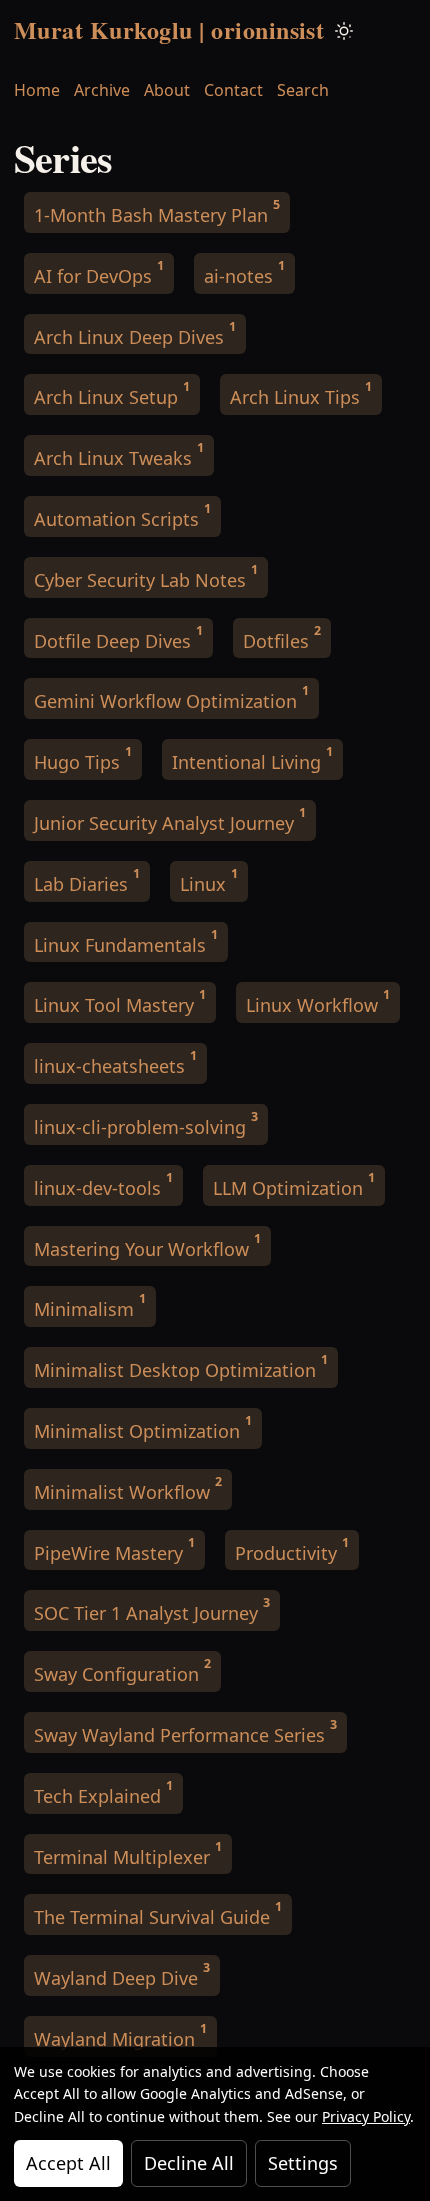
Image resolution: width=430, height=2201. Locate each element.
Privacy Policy (366, 2116)
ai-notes (244, 272)
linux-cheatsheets (115, 1062)
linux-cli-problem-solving (146, 1123)
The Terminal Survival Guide (158, 1913)
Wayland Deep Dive (122, 1974)
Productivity (292, 1549)
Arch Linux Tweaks (119, 454)
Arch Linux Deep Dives (135, 333)
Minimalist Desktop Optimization (181, 1366)
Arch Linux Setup (112, 393)
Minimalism (90, 1305)
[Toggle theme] (344, 30)
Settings (303, 2163)
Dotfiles (282, 637)
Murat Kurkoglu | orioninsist (169, 29)
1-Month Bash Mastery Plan (157, 211)
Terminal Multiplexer (128, 1853)
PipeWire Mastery (114, 1549)
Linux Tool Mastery (120, 1001)
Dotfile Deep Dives (118, 637)
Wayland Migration (120, 2035)
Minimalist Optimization (143, 1427)
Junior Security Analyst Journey (170, 819)
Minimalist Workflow (128, 1488)
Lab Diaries (87, 880)
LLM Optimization (294, 1184)
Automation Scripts (122, 515)
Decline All (189, 2163)
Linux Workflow (318, 1001)
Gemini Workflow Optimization (171, 697)
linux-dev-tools (103, 1184)
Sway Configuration (122, 1670)
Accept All (68, 2163)
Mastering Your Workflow (147, 1245)
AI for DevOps (99, 272)
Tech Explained (103, 1792)
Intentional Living (252, 758)
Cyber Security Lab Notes (146, 576)
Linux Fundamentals (126, 941)
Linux (209, 880)
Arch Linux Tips (301, 393)
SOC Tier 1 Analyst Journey (152, 1609)
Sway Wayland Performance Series (185, 1731)
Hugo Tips (83, 758)
